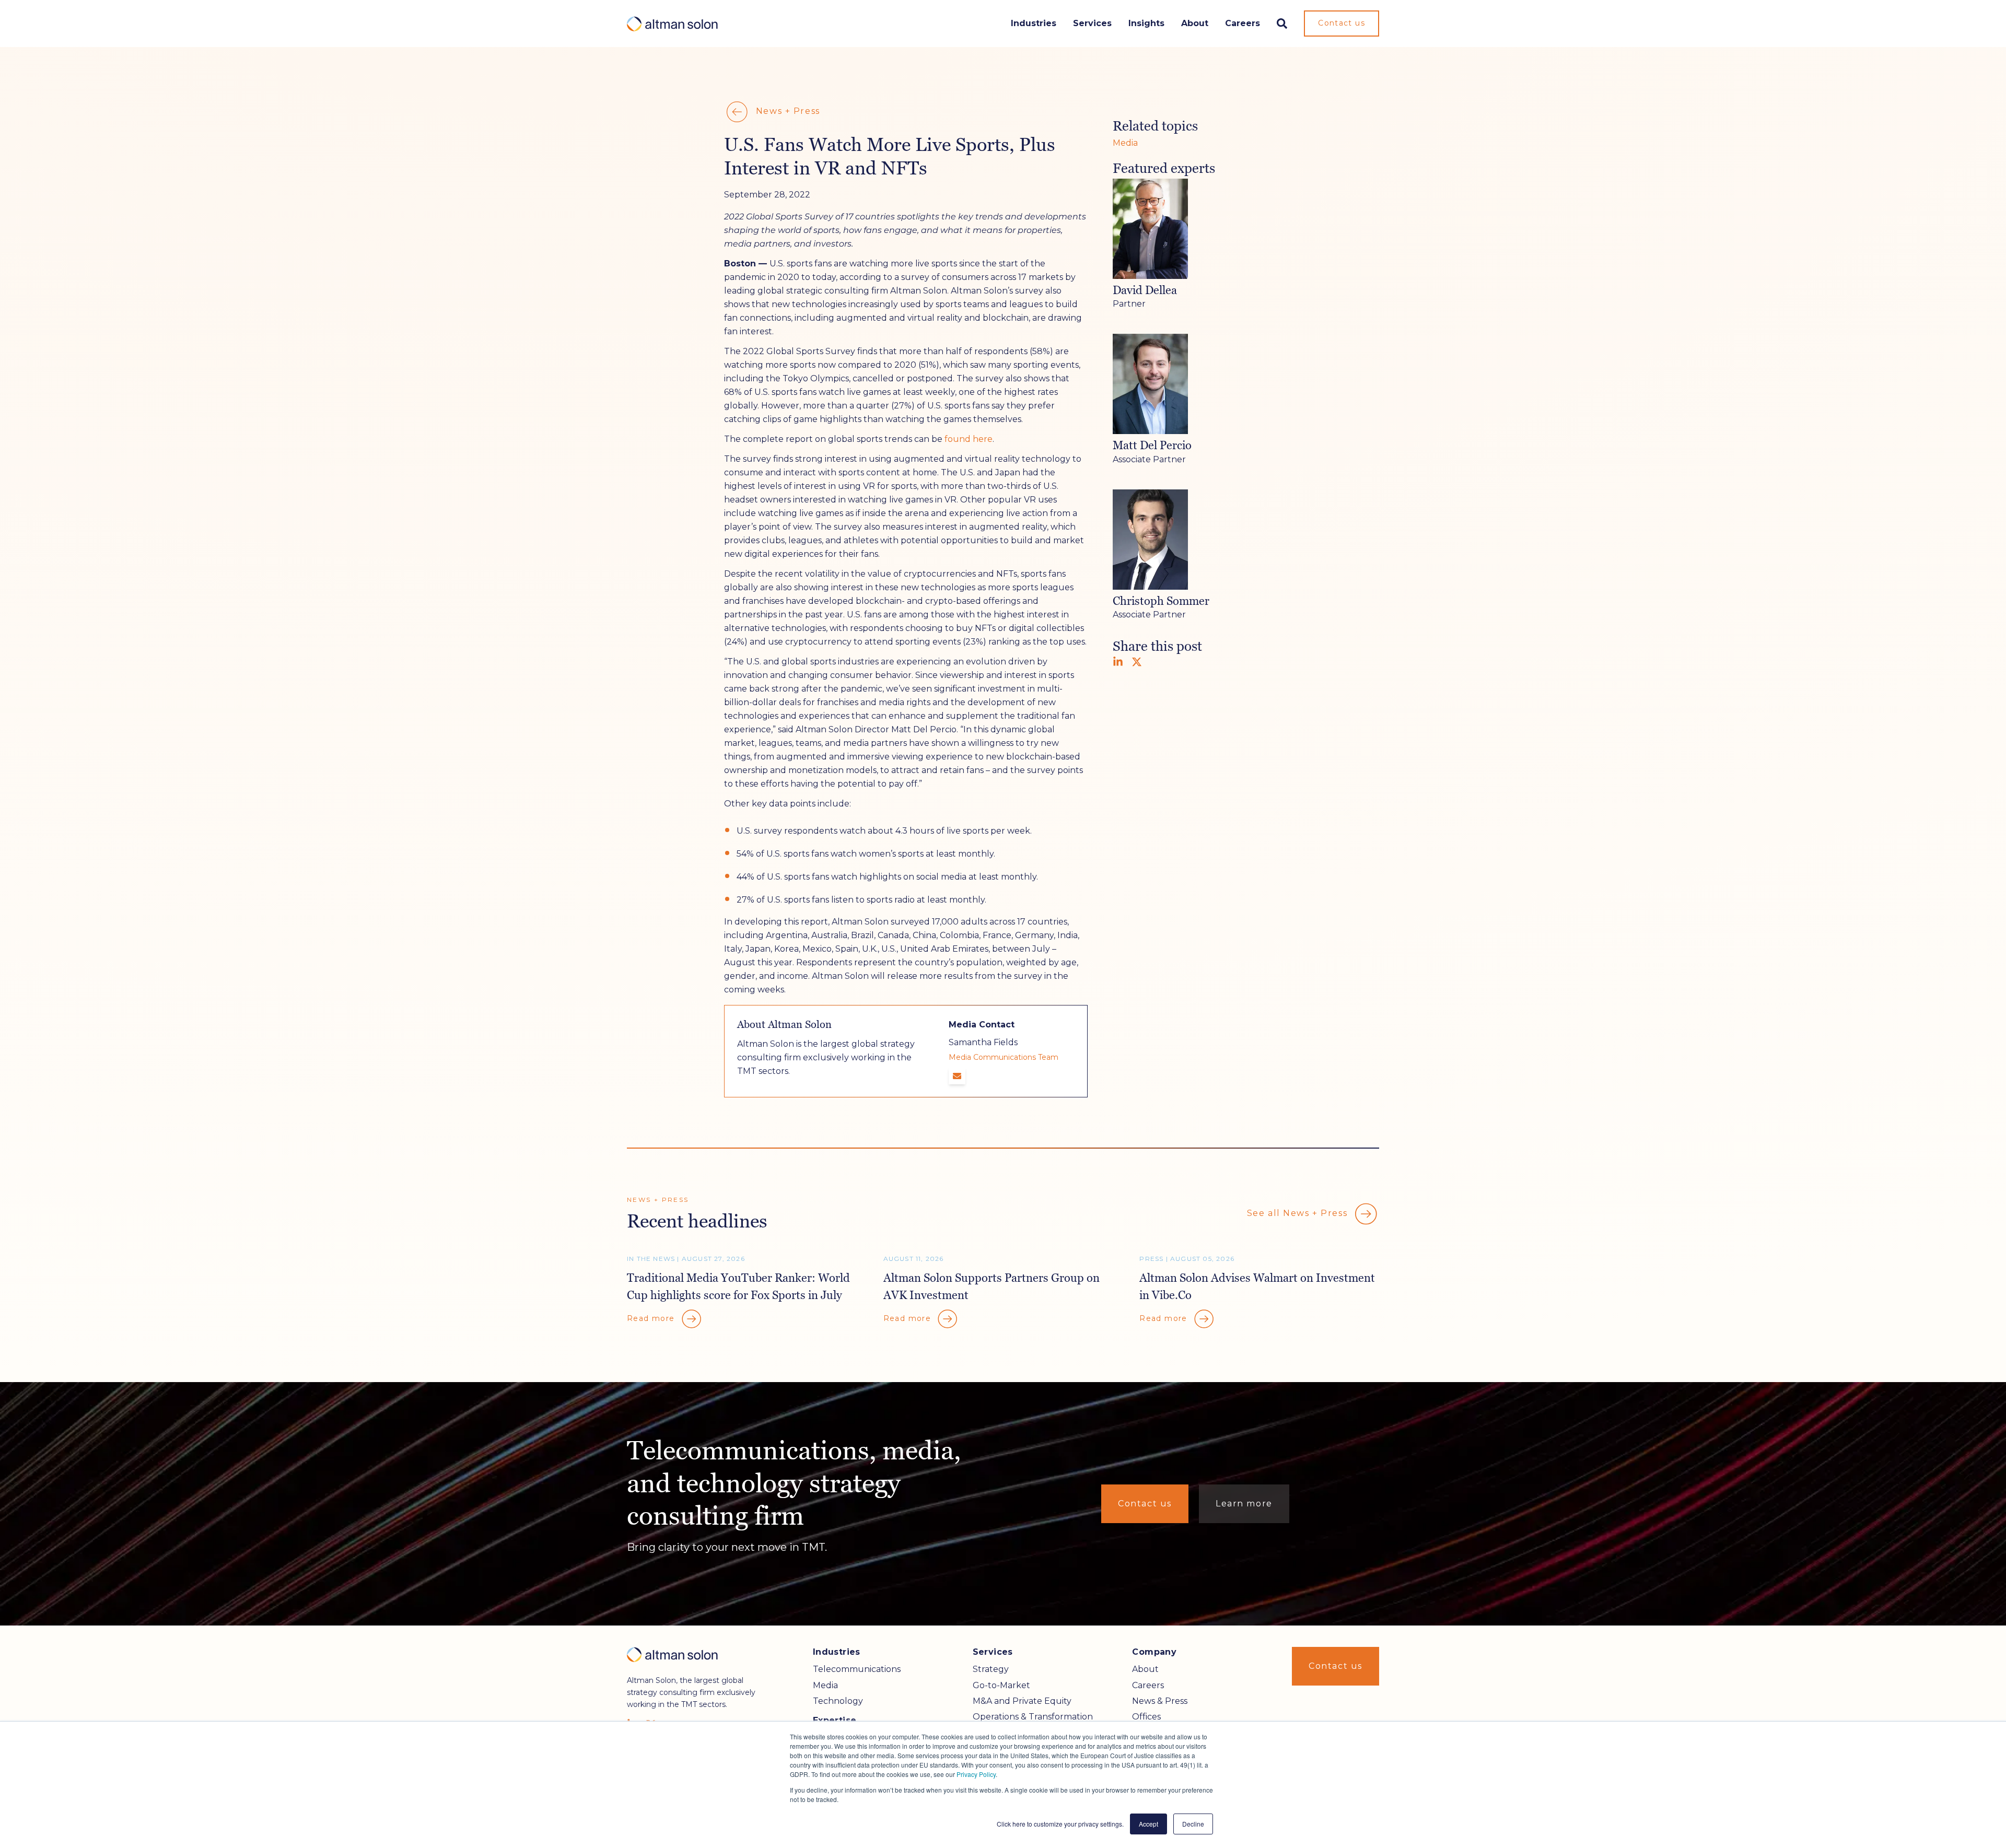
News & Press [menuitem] (1160, 1701)
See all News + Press (1299, 1213)
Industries (1034, 23)
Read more (652, 1318)
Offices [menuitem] (1146, 1717)
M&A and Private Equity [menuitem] (1022, 1701)
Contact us (1342, 23)
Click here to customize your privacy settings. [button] (1060, 1824)
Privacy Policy (976, 1774)
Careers (1243, 23)
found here (969, 439)
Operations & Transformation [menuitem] (1033, 1717)
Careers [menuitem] (1148, 1685)
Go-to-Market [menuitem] (1001, 1685)
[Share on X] (1137, 662)
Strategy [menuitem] (991, 1669)
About (1195, 23)
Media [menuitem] (825, 1685)
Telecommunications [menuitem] (857, 1669)
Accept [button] (1148, 1824)
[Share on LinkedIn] (1118, 662)
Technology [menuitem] (838, 1701)
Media (1125, 143)
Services (1092, 23)
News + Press (786, 111)
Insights (1146, 23)
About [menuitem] (1145, 1669)
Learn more (1244, 1504)
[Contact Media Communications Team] (957, 1076)
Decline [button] (1193, 1824)
